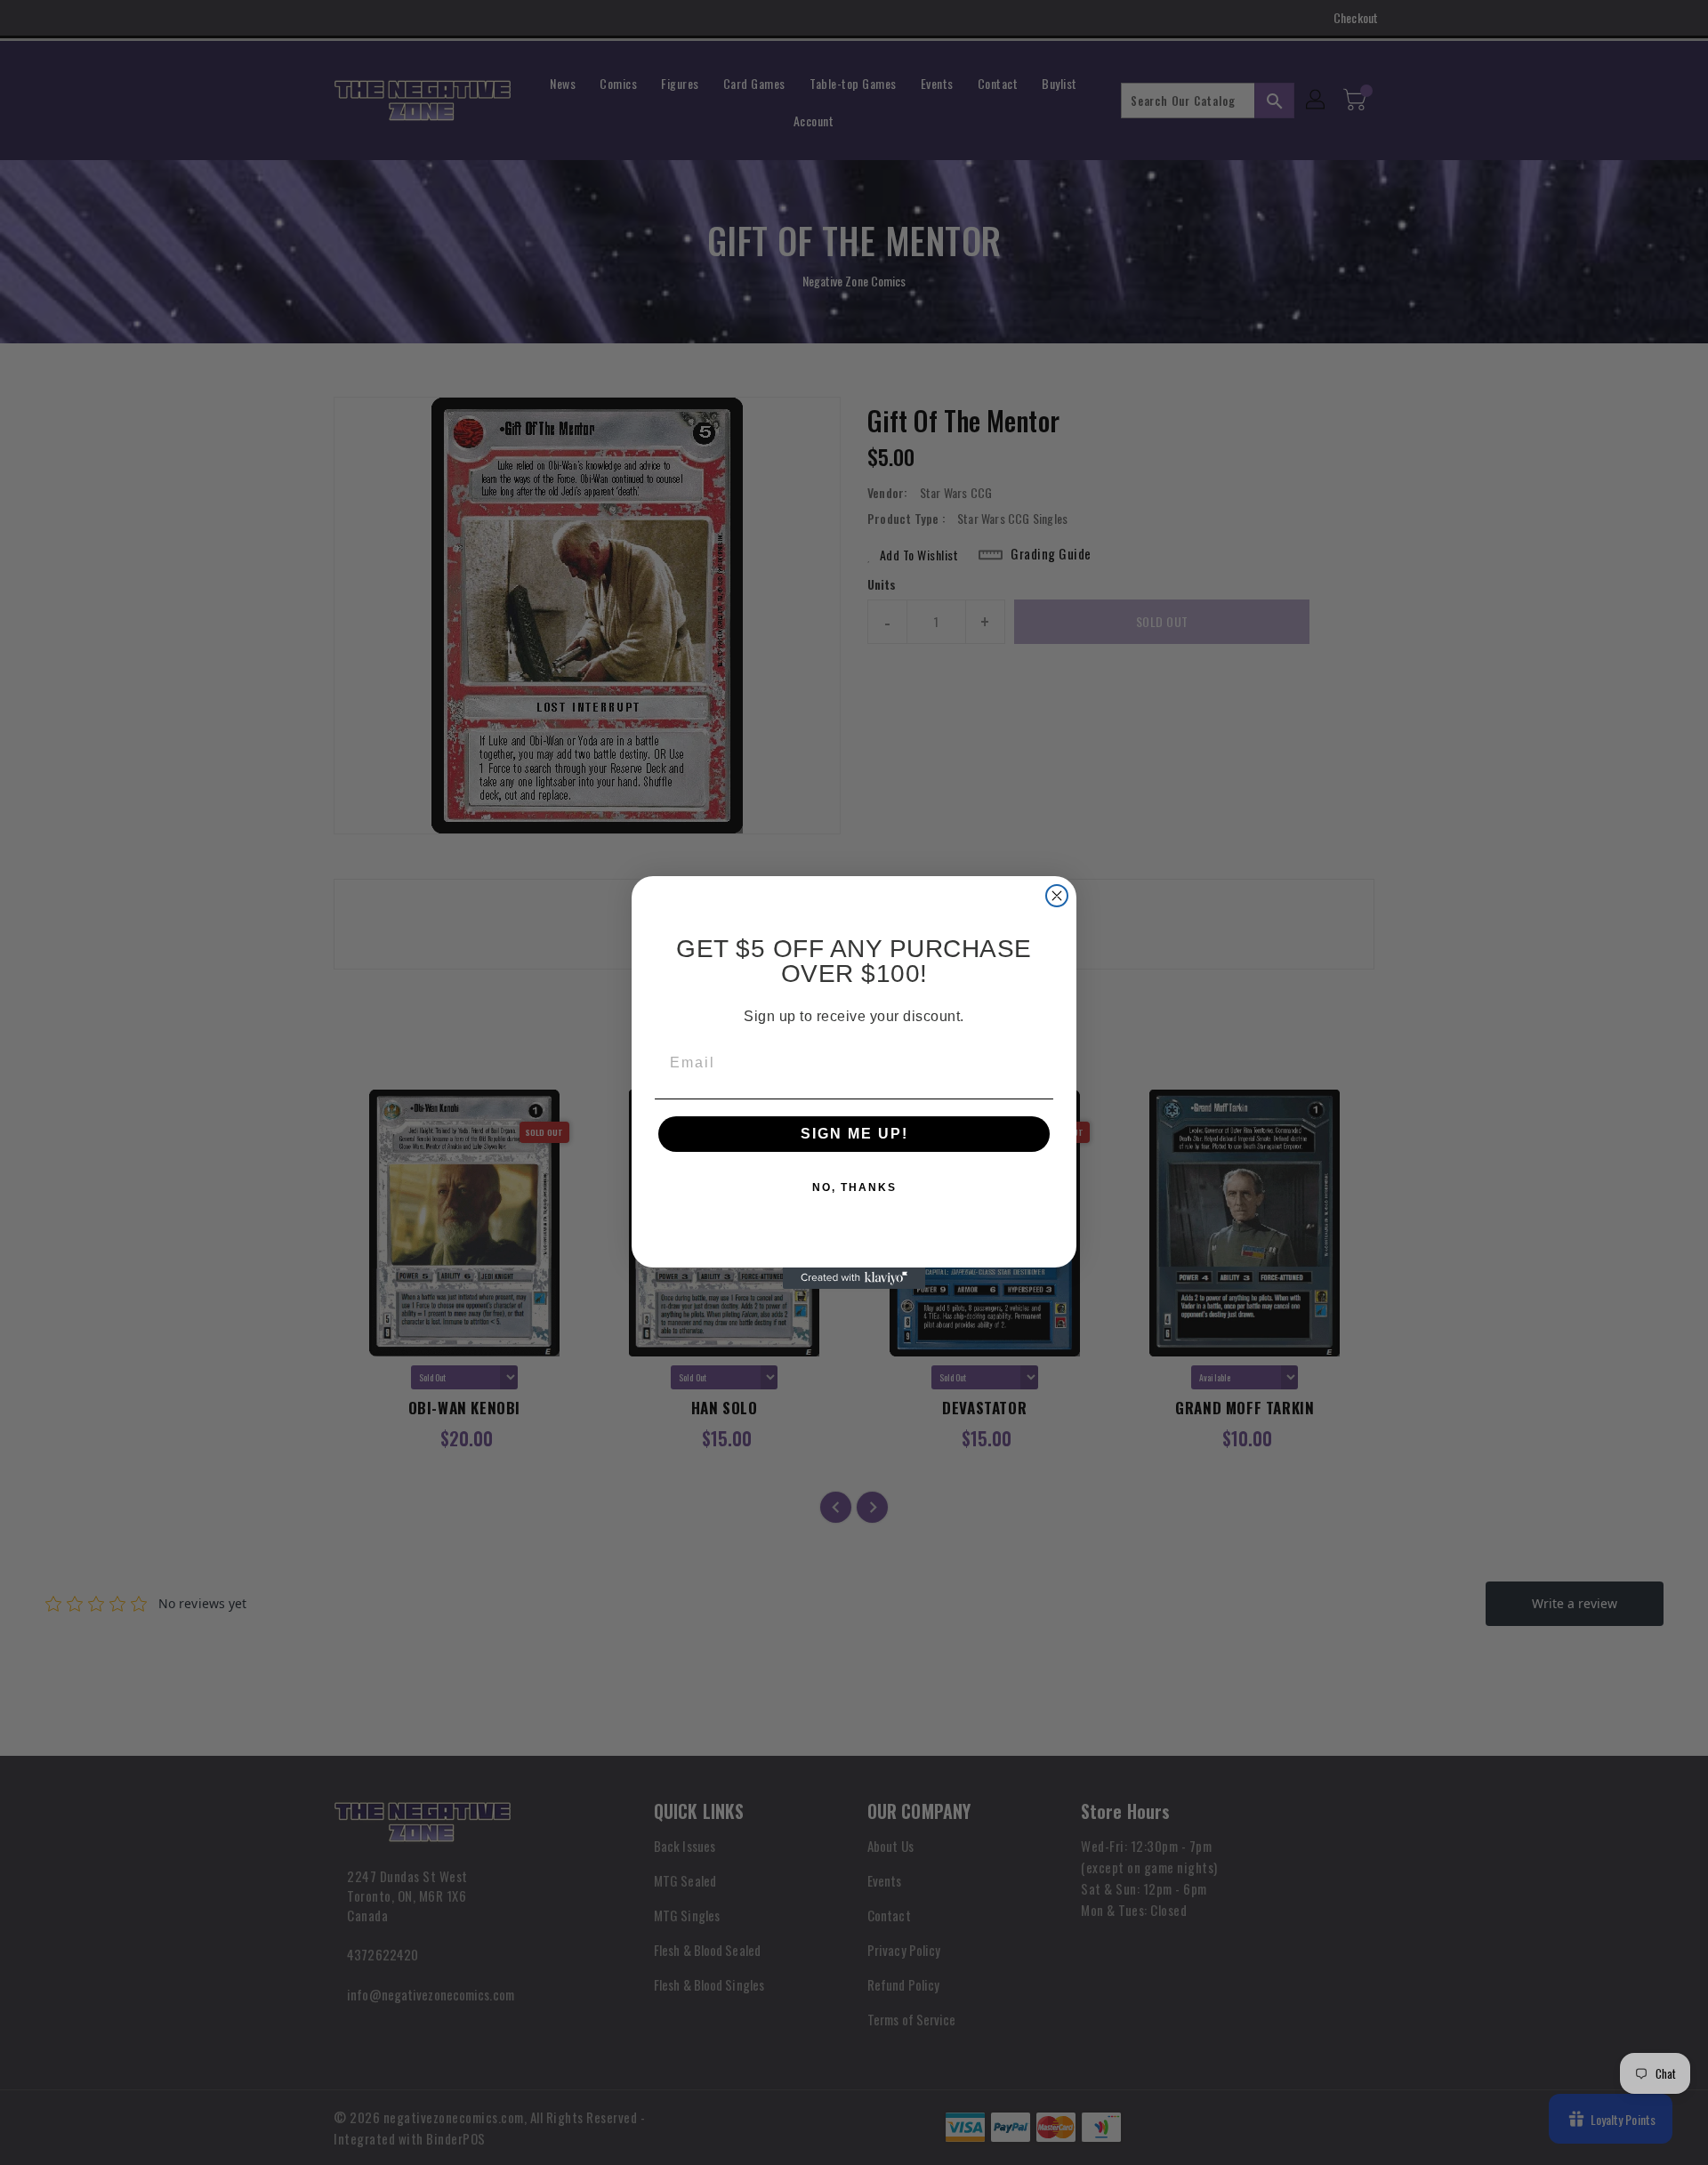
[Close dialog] (1057, 896)
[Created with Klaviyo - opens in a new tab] (854, 1278)
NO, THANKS (854, 1187)
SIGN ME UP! (854, 1134)
